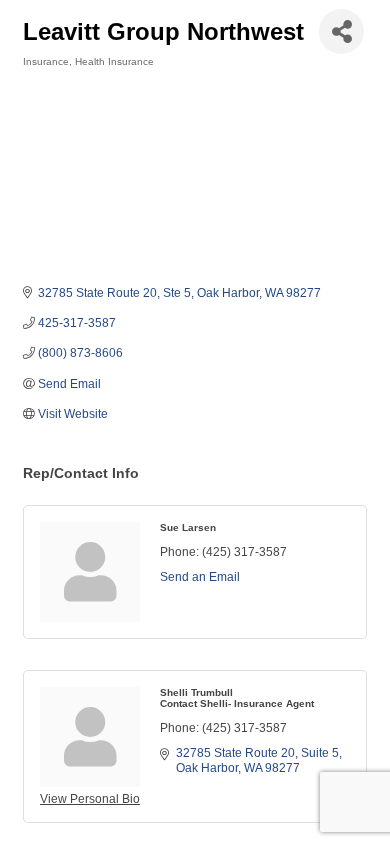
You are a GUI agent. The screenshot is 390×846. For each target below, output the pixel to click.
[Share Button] (341, 31)
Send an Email (200, 577)
